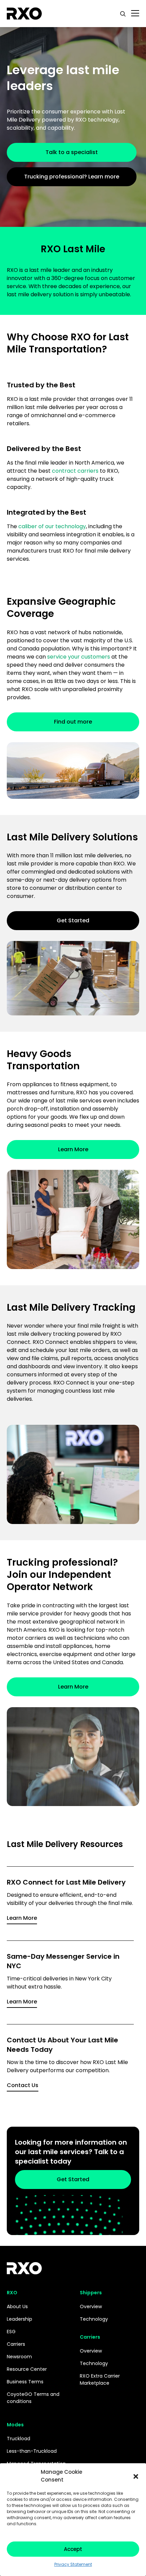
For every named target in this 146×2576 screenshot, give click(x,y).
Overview (91, 2306)
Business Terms (25, 2382)
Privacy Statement (73, 2564)
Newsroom (19, 2357)
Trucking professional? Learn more (72, 177)
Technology (94, 2319)
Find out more (73, 722)
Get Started (73, 920)
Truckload (19, 2439)
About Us (17, 2306)
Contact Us (23, 2085)
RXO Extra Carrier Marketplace (100, 2379)
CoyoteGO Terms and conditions (33, 2398)
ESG (11, 2332)
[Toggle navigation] (135, 14)
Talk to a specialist (72, 152)
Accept (73, 2549)
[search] (123, 14)
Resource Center (27, 2369)
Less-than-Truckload (32, 2451)
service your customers (79, 657)
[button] (136, 2476)
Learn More (73, 1149)
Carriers (16, 2344)
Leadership (20, 2319)
